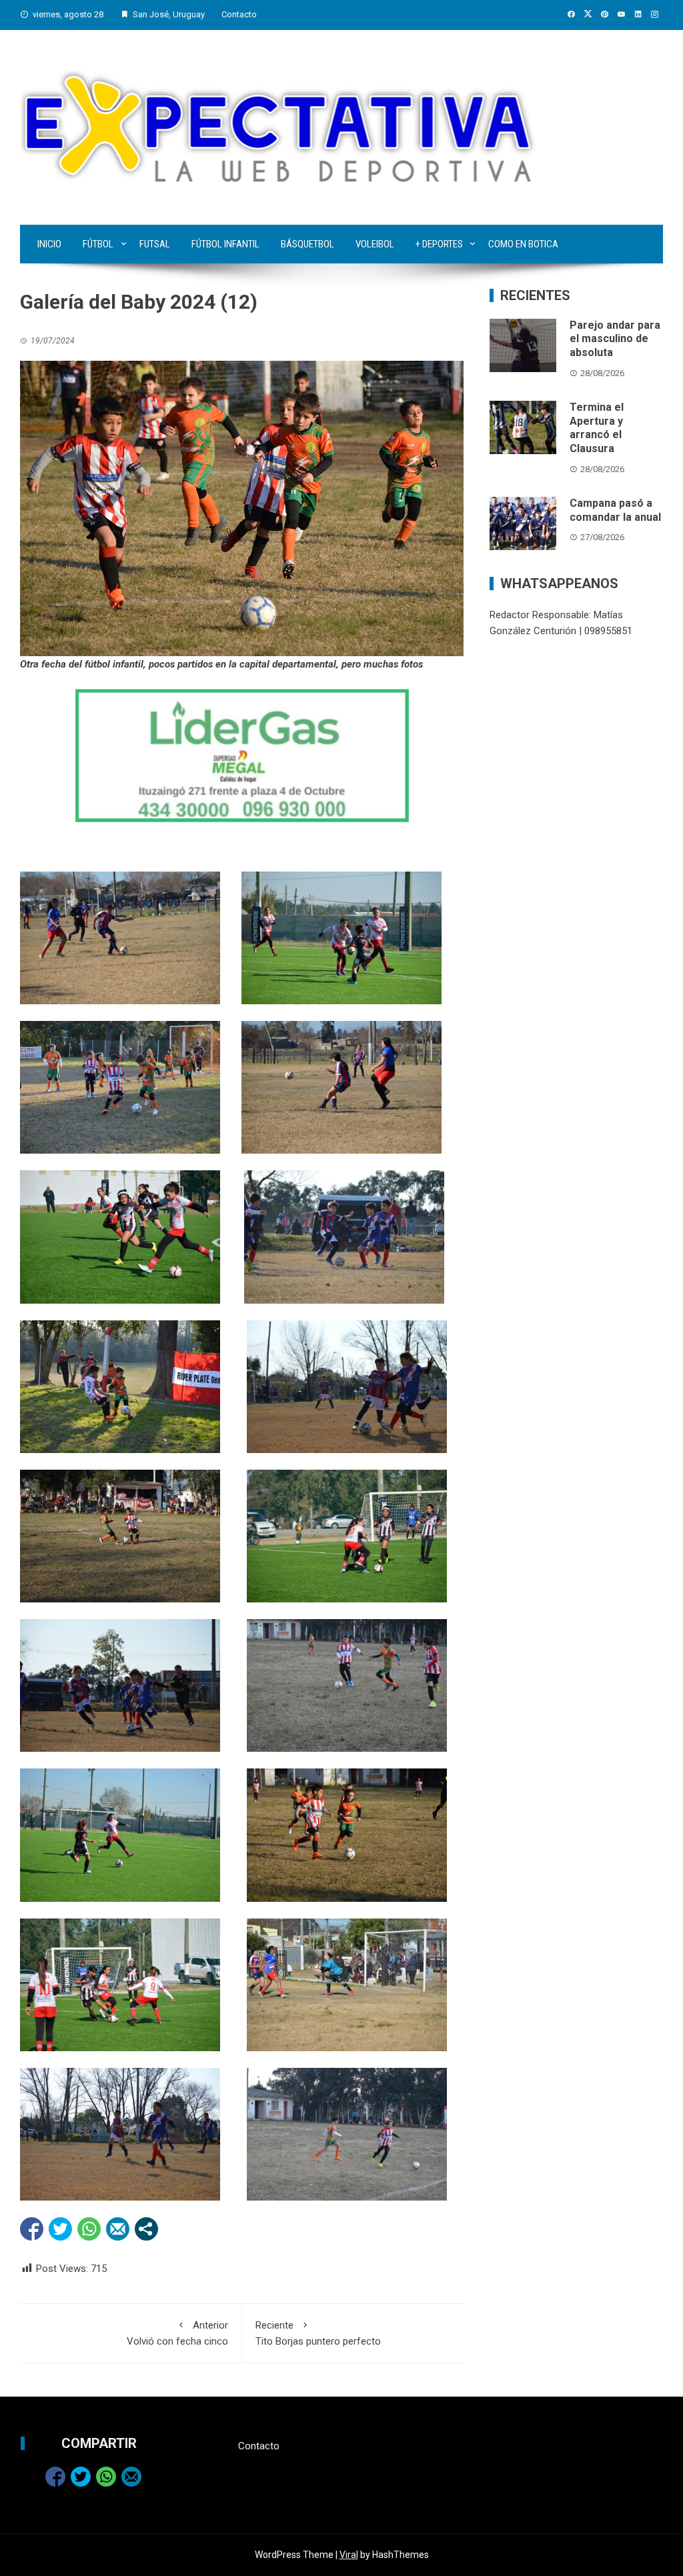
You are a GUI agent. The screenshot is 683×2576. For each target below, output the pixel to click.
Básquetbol (307, 244)
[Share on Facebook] (32, 2229)
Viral (349, 2555)
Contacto (239, 14)
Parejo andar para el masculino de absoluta (615, 339)
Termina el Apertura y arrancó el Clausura (597, 428)
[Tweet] (60, 2229)
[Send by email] (118, 2229)
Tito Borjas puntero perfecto (318, 2333)
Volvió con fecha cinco (177, 2333)
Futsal (155, 244)
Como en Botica (523, 244)
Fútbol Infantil (225, 244)
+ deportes (439, 244)
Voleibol (375, 244)
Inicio (49, 244)
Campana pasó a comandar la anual (615, 510)
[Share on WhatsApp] (89, 2229)
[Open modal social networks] (146, 2229)
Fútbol (98, 244)
